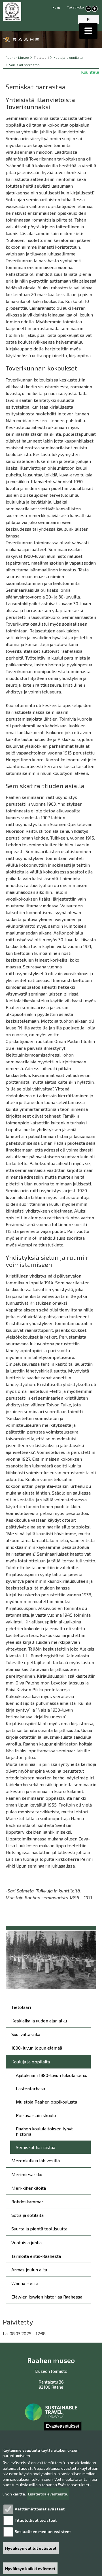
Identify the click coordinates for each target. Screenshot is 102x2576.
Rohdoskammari (28, 2201)
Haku (56, 7)
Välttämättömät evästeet (40, 2509)
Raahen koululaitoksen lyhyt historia (44, 2131)
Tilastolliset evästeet (36, 2520)
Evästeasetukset (62, 2426)
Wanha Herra (25, 2283)
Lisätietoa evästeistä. (48, 2494)
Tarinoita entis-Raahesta (36, 2256)
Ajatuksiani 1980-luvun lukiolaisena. (51, 2075)
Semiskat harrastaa (24, 65)
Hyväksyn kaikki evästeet (30, 2569)
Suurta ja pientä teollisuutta (39, 2229)
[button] (88, 31)
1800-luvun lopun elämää (37, 2048)
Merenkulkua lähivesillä (36, 2160)
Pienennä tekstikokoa (88, 9)
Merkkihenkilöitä (29, 2188)
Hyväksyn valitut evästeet (31, 2548)
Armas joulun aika (29, 2270)
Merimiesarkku (27, 2174)
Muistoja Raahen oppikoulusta (46, 2102)
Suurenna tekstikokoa (95, 9)
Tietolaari (21, 2007)
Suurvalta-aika (26, 2034)
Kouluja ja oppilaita (68, 58)
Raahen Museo (17, 58)
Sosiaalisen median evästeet (43, 2531)
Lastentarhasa (30, 2088)
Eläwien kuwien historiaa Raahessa (47, 2297)
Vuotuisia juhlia (26, 2242)
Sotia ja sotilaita (27, 2215)
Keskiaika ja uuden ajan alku (39, 2021)
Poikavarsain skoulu (36, 2115)
